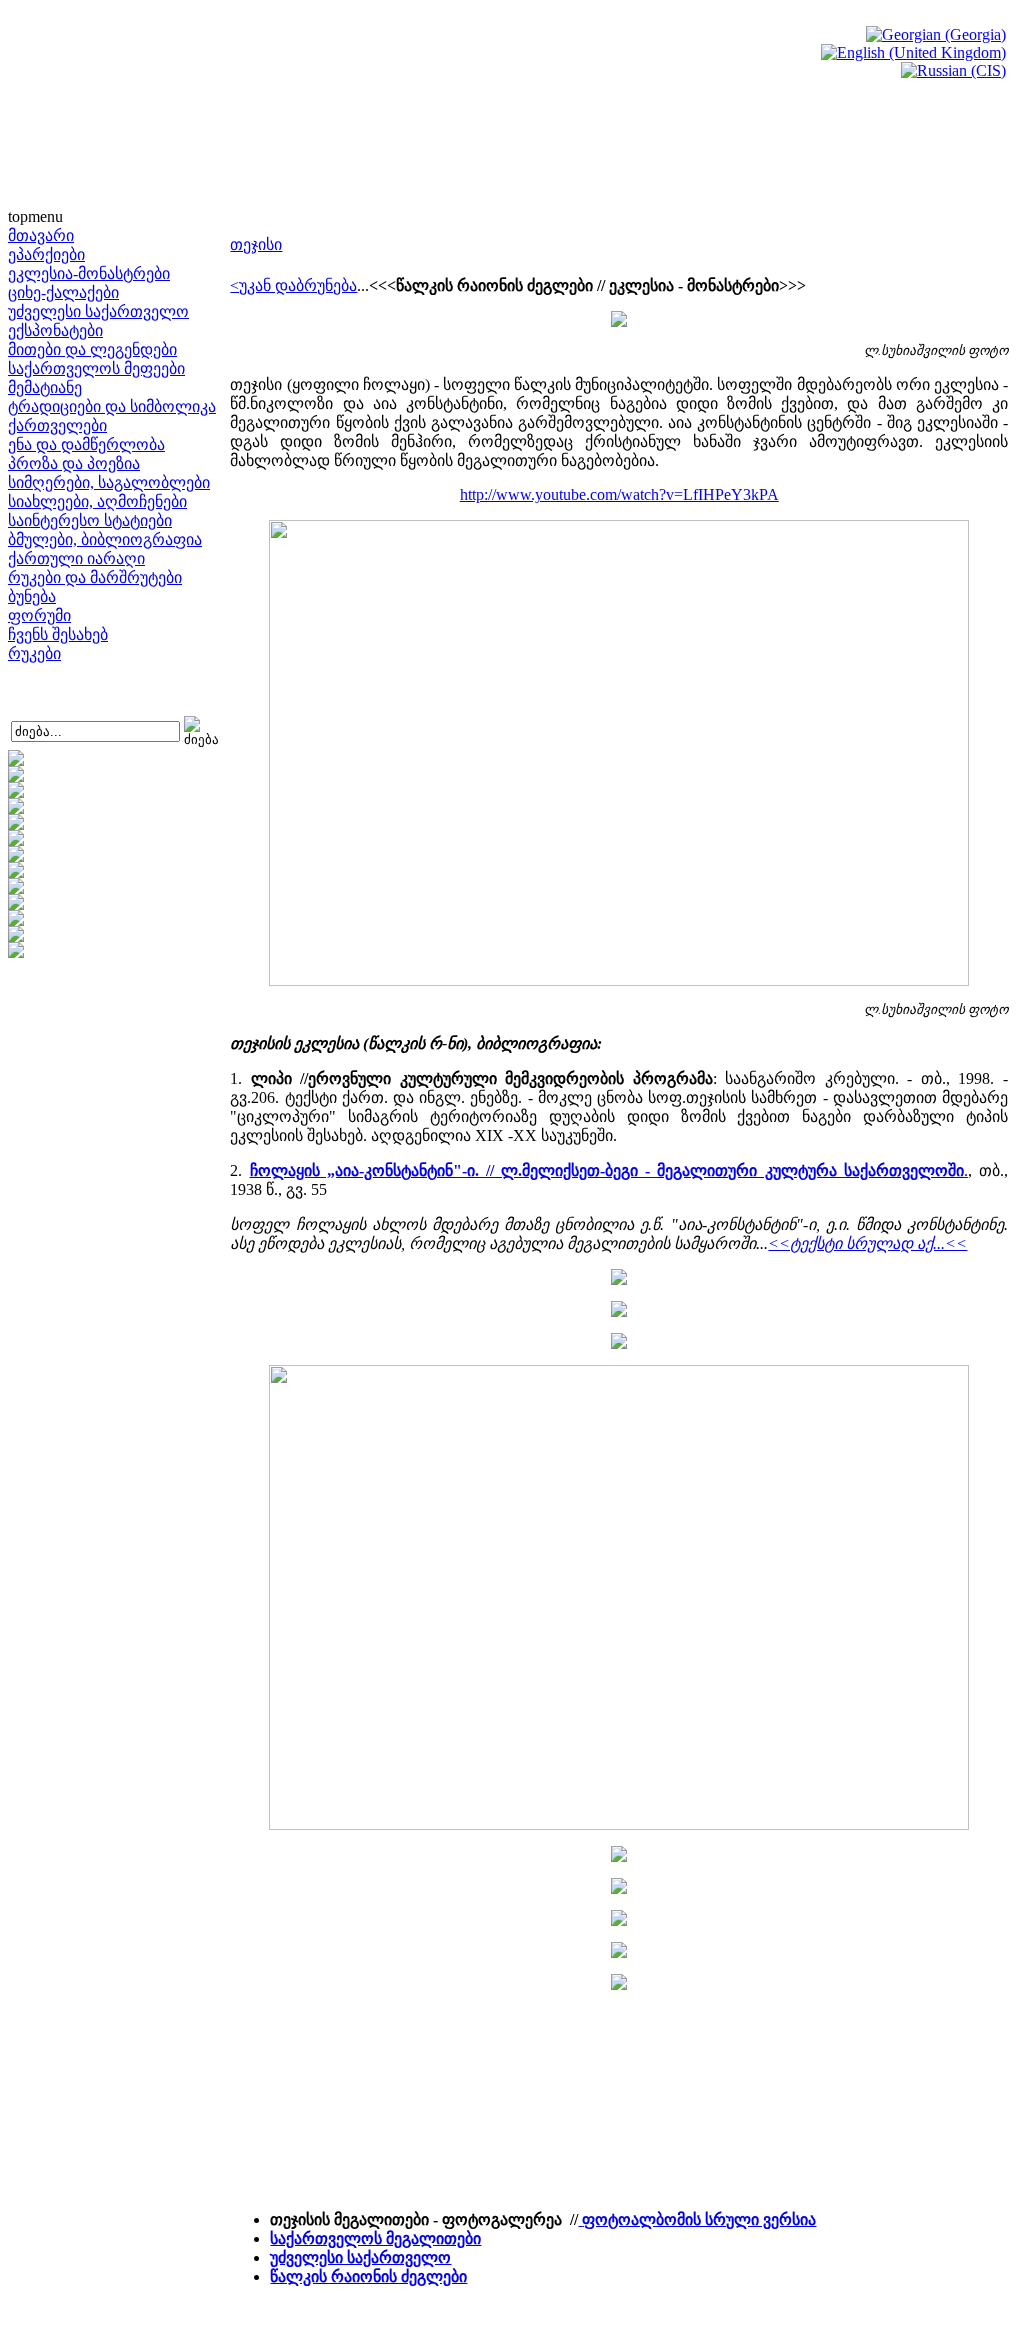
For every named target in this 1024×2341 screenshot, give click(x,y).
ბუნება (32, 596)
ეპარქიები (46, 254)
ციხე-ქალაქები (63, 292)
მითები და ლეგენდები (92, 349)
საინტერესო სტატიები (90, 520)
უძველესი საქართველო (98, 311)
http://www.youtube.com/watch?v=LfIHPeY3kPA (619, 494)
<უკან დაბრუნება (293, 285)
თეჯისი (256, 244)
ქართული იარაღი (76, 558)
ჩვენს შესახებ (58, 634)
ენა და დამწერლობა (86, 444)
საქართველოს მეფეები (96, 368)
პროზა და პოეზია (74, 463)
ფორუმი (39, 615)
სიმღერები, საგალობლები (109, 482)
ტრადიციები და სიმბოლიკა (112, 406)
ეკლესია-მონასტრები (89, 273)
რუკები (34, 653)
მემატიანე (45, 387)
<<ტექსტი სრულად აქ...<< (867, 1243)
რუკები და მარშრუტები (95, 577)
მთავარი (41, 235)
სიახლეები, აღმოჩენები (97, 501)
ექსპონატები (55, 330)
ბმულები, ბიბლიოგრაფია (105, 539)
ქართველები (57, 425)
